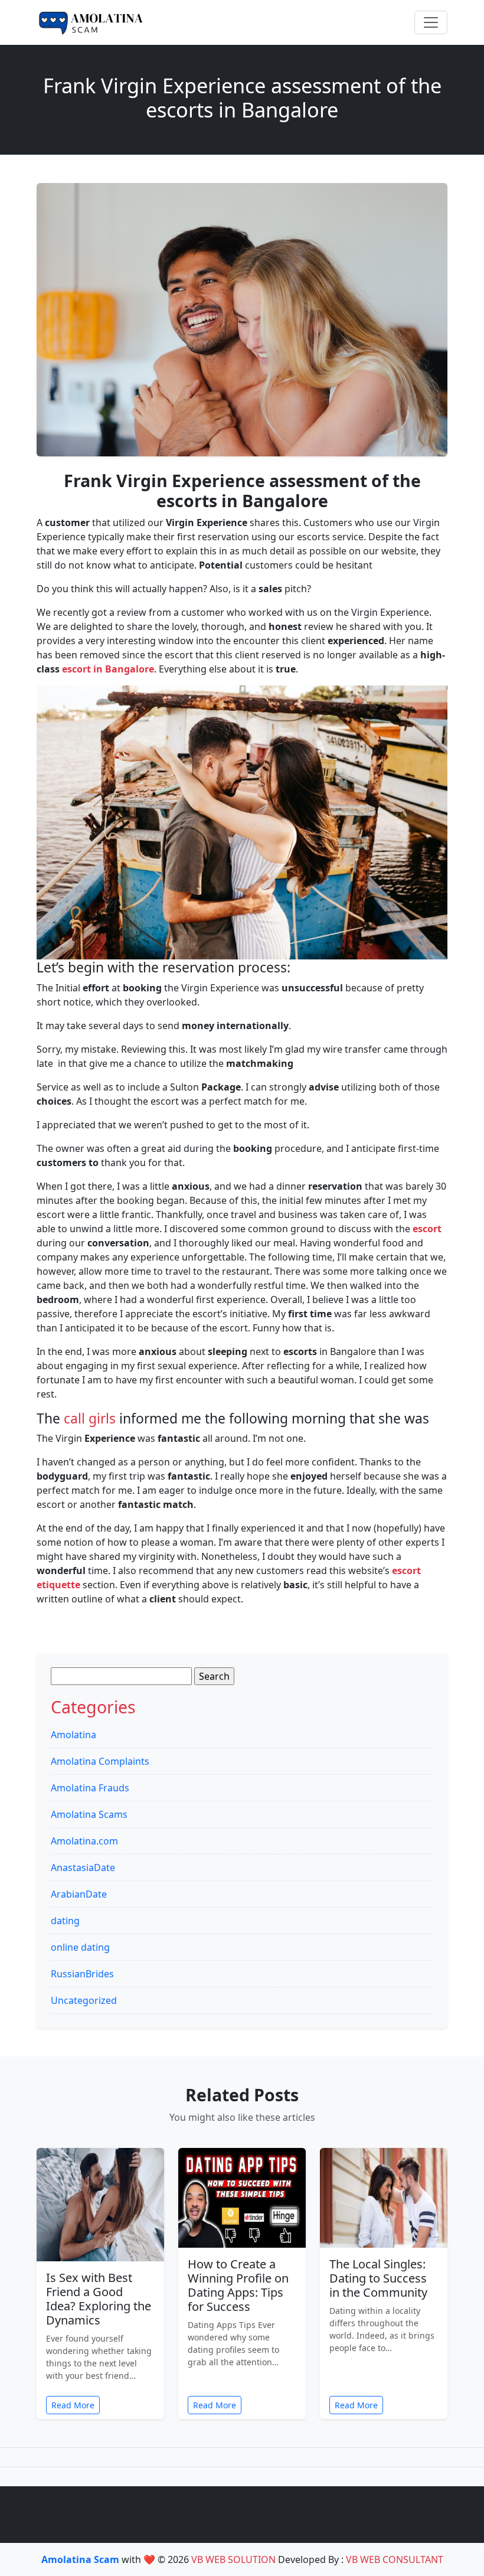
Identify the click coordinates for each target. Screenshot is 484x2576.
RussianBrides (82, 1974)
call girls (90, 1418)
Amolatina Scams (89, 1814)
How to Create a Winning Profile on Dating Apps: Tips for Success (238, 2285)
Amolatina (73, 1735)
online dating (80, 1947)
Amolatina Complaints (100, 1761)
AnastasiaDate (83, 1867)
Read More (73, 2405)
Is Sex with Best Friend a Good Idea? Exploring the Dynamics (99, 2299)
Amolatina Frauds (90, 1788)
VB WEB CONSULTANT (395, 2559)
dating (65, 1921)
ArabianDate (79, 1894)
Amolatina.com (84, 1841)
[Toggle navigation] (431, 22)
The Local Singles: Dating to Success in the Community (378, 2278)
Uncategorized (84, 2000)
